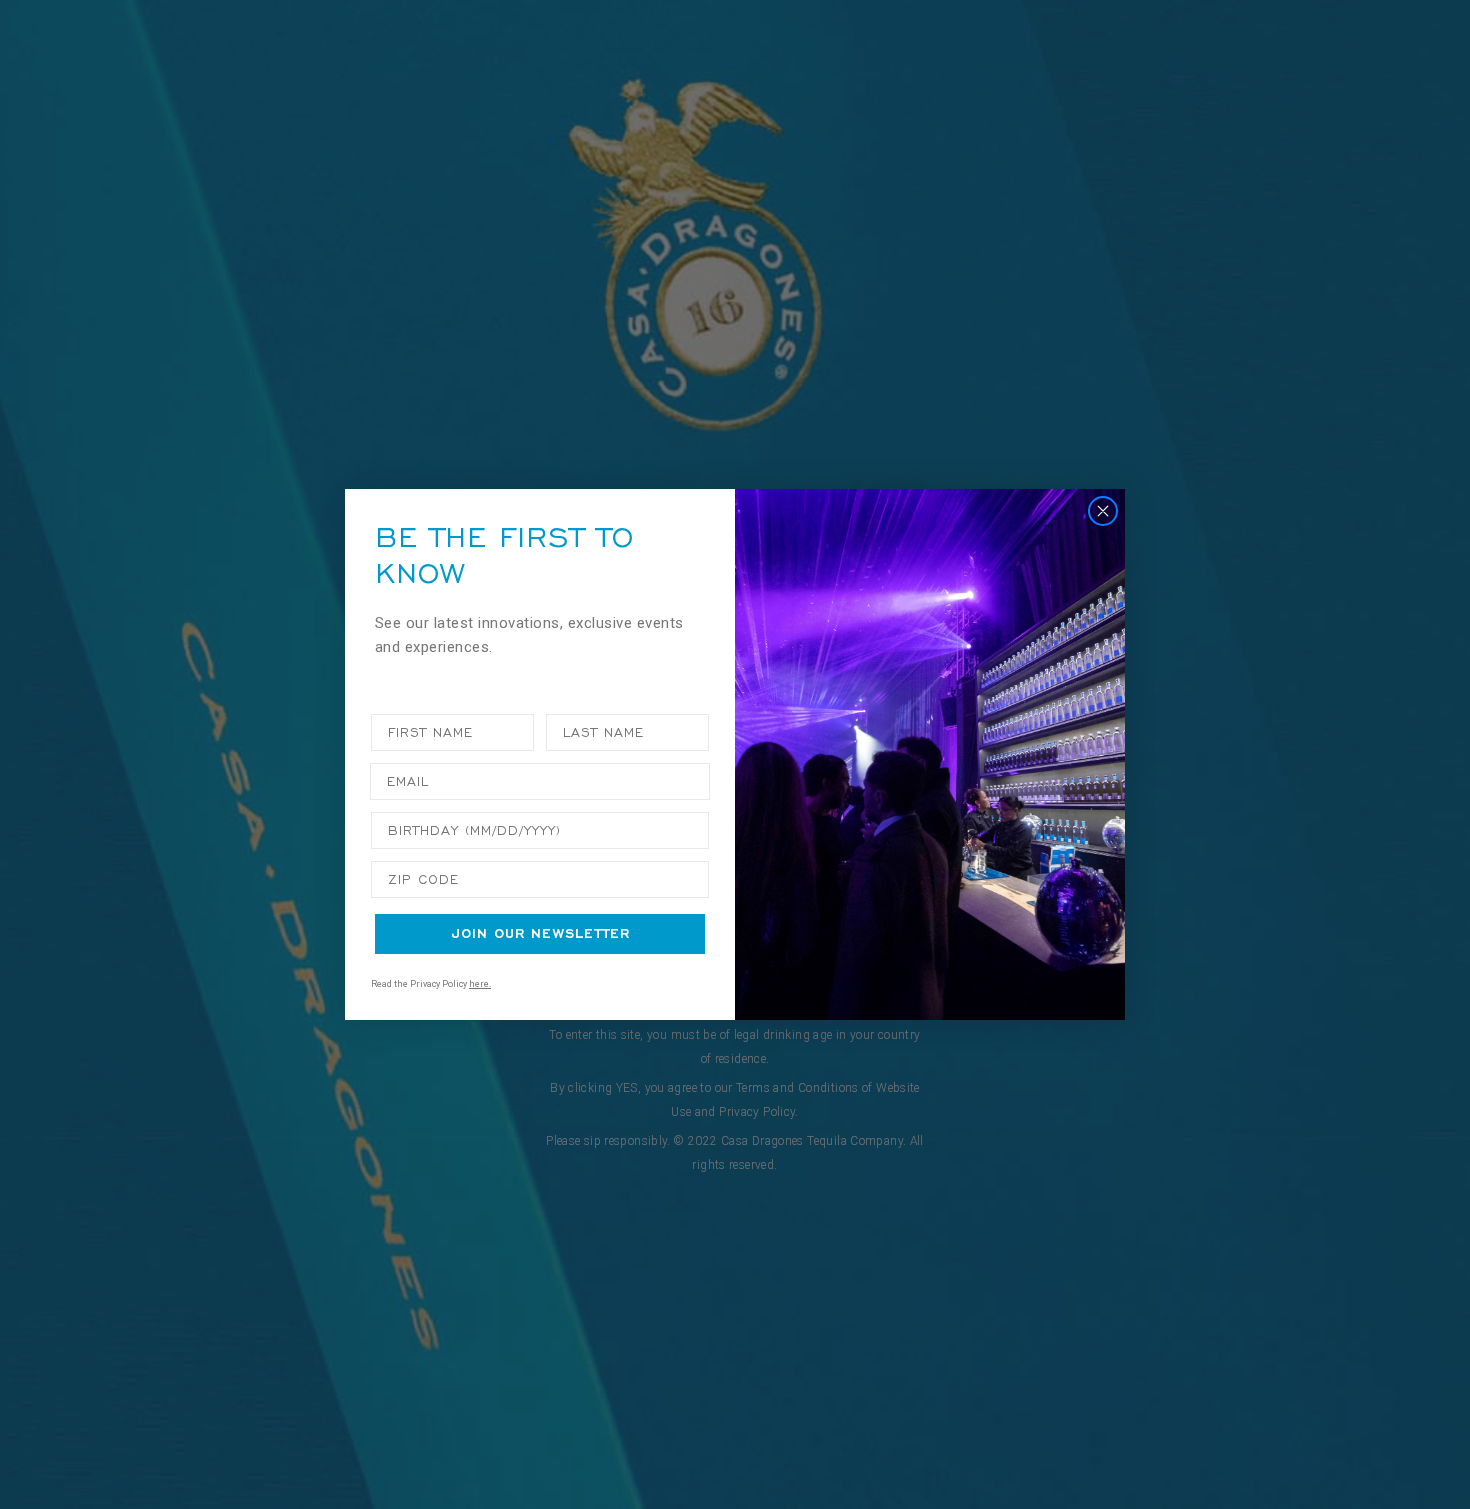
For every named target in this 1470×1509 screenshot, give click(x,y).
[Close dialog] (1103, 511)
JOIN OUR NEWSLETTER (540, 933)
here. (480, 984)
